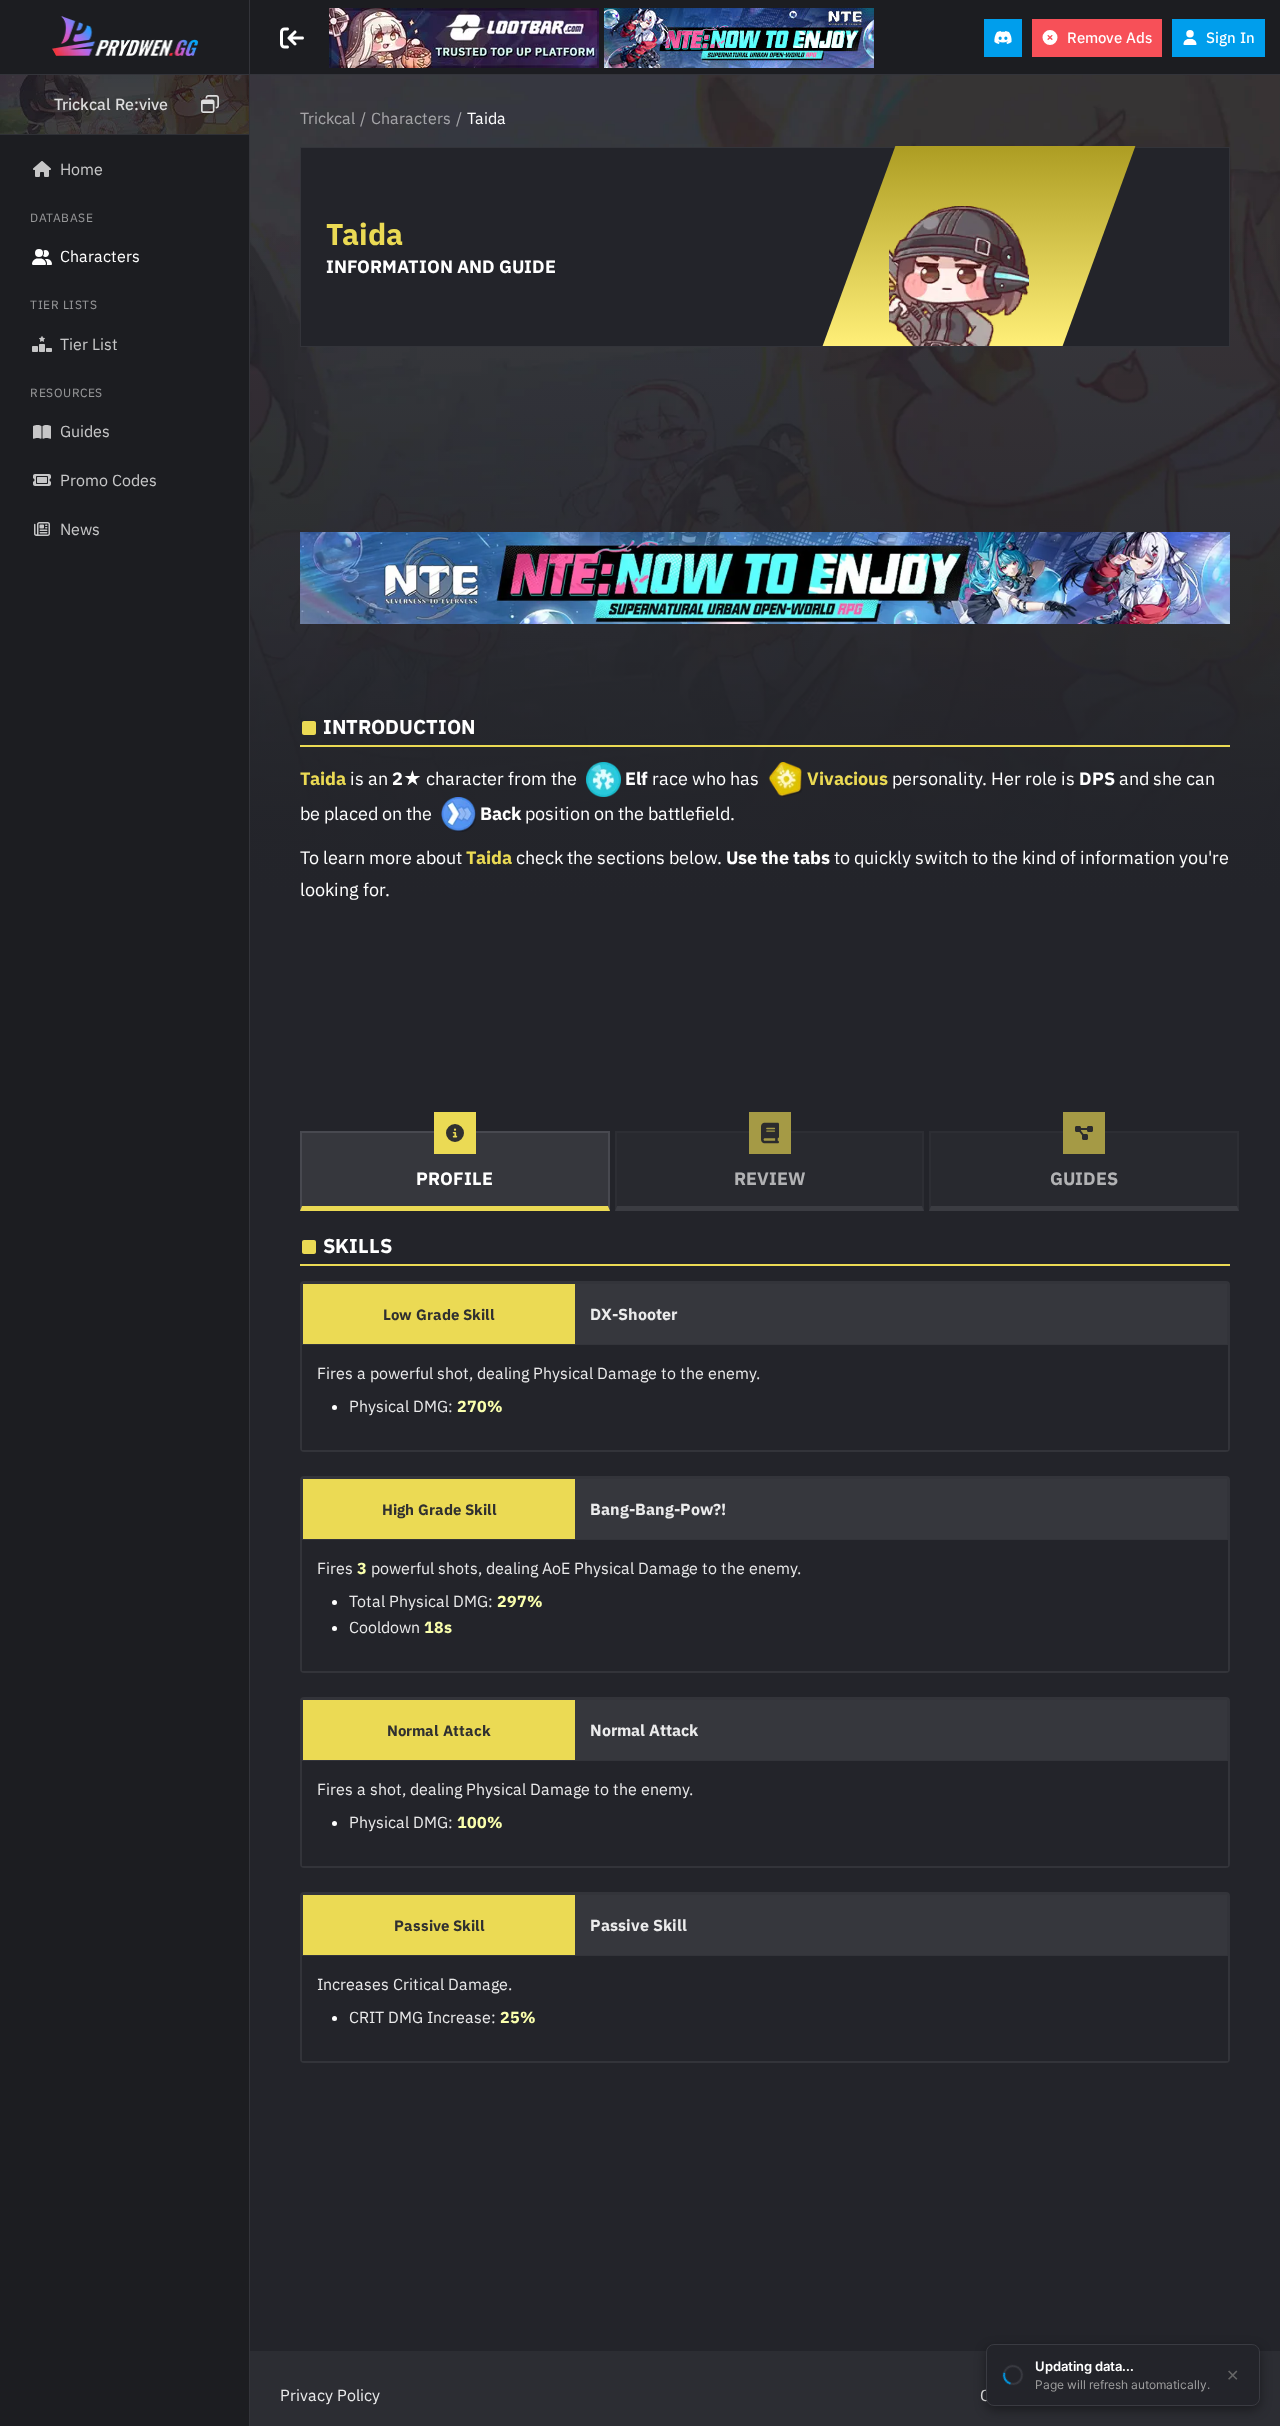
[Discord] (1003, 38)
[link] (464, 38)
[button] (124, 105)
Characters (411, 118)
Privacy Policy (330, 2395)
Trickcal (327, 118)
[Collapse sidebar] (294, 38)
